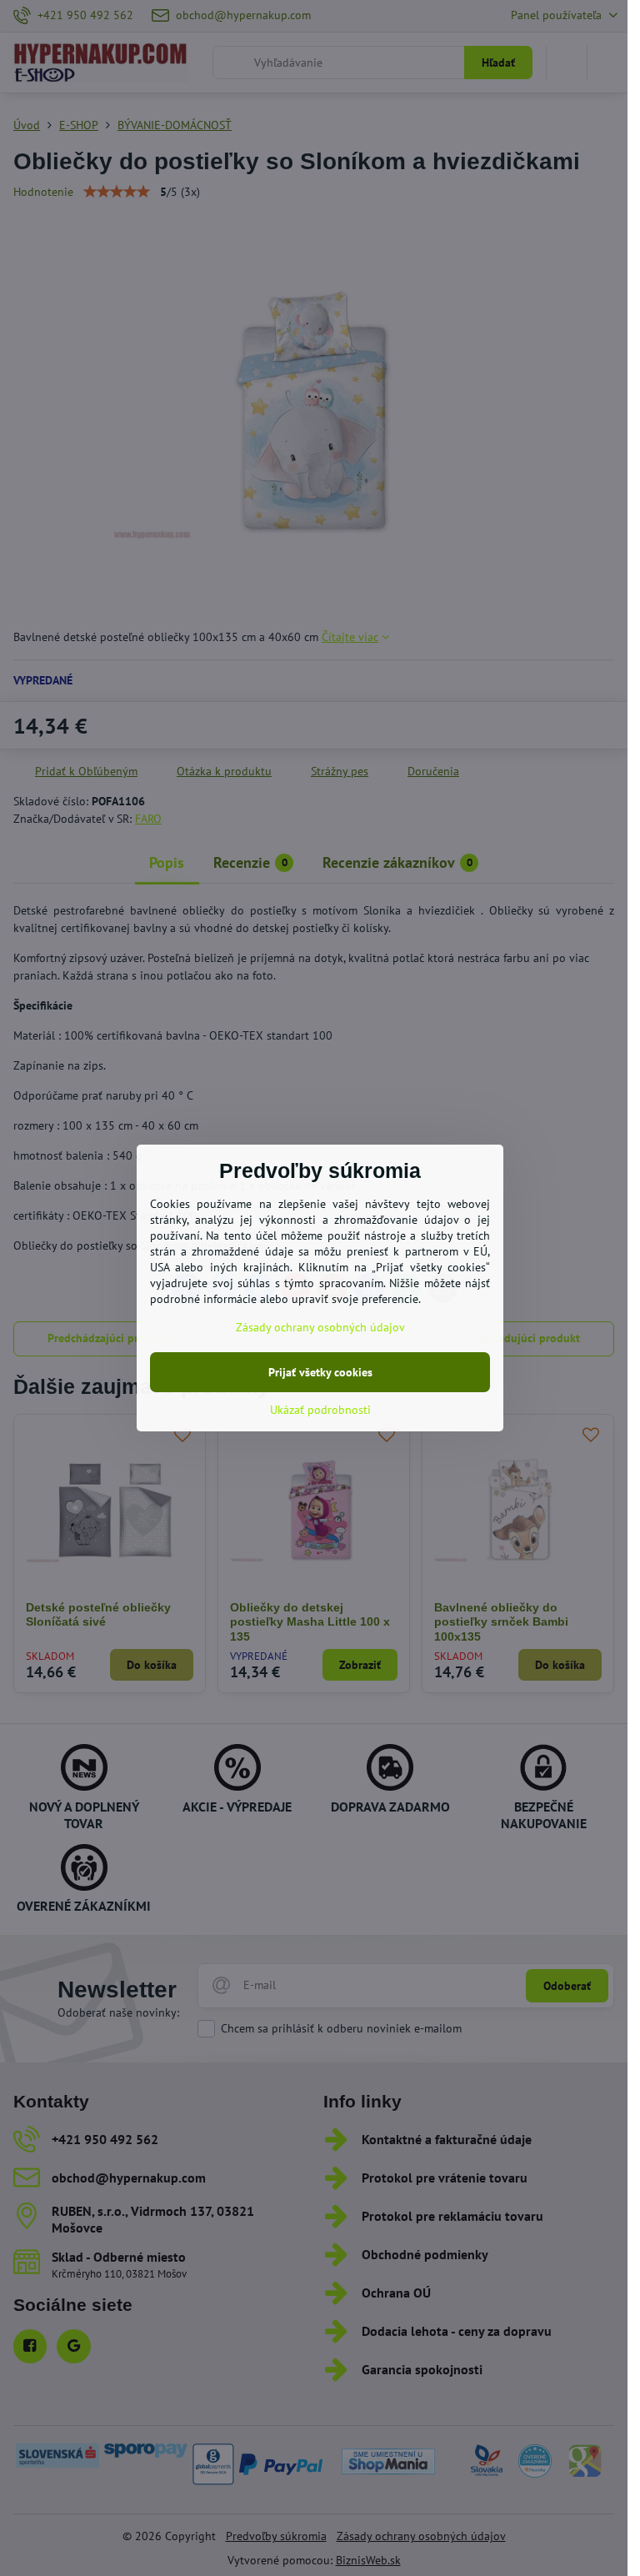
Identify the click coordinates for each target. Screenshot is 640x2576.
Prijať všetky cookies (320, 1372)
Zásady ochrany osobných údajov (320, 1327)
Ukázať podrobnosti (320, 1410)
